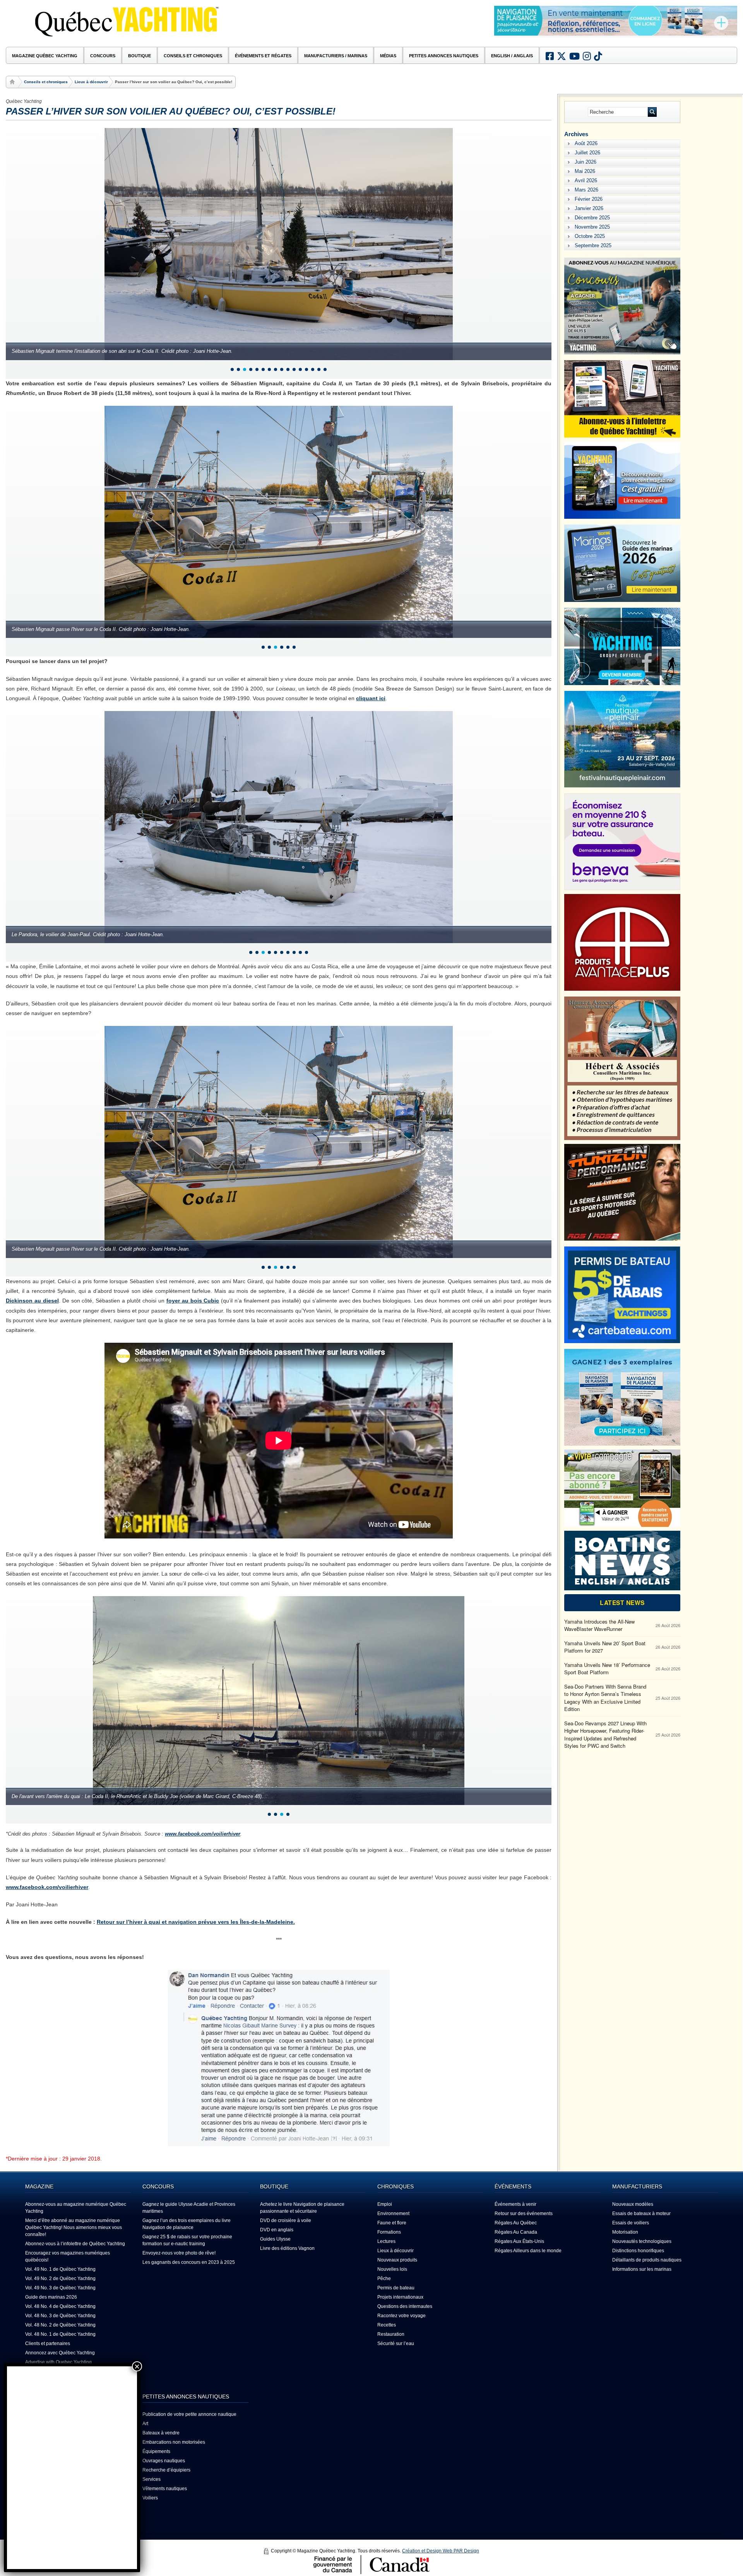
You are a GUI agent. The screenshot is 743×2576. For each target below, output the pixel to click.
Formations (389, 2232)
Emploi (385, 2204)
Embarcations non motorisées (174, 2442)
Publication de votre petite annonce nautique (189, 2414)
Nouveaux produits (397, 2260)
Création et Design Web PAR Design (441, 2551)
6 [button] (263, 369)
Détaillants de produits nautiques (647, 2260)
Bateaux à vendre (161, 2433)
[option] (616, 22)
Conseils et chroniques (46, 82)
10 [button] (288, 369)
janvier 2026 (589, 208)
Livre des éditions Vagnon (287, 2248)
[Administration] (266, 2551)
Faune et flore (392, 2223)
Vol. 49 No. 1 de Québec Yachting (60, 2269)
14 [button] (313, 369)
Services (152, 2479)
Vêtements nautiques (165, 2489)
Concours (103, 56)
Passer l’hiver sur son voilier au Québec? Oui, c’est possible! (171, 111)
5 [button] (257, 369)
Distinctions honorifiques (638, 2251)
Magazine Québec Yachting (45, 56)
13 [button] (306, 369)
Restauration (391, 2334)
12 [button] (300, 369)
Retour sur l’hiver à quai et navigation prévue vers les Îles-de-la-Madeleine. (196, 1922)
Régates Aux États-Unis (519, 2241)
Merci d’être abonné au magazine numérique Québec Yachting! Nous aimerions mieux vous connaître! (74, 2227)
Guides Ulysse (275, 2239)
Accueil (13, 82)
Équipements (156, 2451)
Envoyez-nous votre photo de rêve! (179, 2253)
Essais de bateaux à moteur (641, 2214)
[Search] (652, 112)
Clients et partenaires (48, 2344)
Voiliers (150, 2498)
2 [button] (238, 369)
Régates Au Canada (516, 2232)
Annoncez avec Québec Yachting (60, 2353)
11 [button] (294, 369)
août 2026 (586, 143)
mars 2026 (586, 190)
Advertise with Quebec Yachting (58, 2362)
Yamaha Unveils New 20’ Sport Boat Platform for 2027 (605, 1647)
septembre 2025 (593, 245)
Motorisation (625, 2232)
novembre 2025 (592, 227)
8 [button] (276, 369)
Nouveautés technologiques (642, 2241)
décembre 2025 (592, 218)
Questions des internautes (405, 2306)
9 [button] (282, 369)
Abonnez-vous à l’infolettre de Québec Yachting (75, 2244)
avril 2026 (586, 180)
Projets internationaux (400, 2297)
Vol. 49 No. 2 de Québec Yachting (60, 2279)
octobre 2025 (590, 236)
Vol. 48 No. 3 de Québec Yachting (60, 2316)
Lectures (386, 2241)
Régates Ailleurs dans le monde (528, 2251)
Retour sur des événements (524, 2214)
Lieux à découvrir (91, 82)
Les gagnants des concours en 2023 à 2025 (189, 2262)
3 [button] (245, 369)
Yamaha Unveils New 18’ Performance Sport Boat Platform (607, 1669)
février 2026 (589, 199)
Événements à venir (515, 2204)
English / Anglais (512, 56)
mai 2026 (585, 171)
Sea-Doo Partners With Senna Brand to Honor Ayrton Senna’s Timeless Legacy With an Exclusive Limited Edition (605, 1698)
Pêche (384, 2279)
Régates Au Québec (516, 2223)
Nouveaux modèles (633, 2204)
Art (145, 2424)
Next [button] (726, 32)
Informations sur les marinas (642, 2269)
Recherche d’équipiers (166, 2470)
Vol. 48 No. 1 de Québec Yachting (60, 2334)
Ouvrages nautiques (164, 2461)
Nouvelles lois (392, 2269)
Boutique (140, 56)
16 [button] (325, 369)
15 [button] (319, 369)
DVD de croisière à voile (286, 2220)
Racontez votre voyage (401, 2316)
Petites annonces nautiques (444, 56)
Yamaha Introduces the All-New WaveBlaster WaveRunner (599, 1625)
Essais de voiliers (631, 2223)
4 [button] (251, 369)
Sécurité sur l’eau (396, 2344)
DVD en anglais (277, 2230)
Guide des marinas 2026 (51, 2297)
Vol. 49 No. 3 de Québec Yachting (60, 2288)
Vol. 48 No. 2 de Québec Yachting (60, 2325)
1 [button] (232, 369)
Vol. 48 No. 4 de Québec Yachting (60, 2306)
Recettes (387, 2325)
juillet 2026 (587, 153)
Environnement (393, 2214)
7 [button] (269, 369)
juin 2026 (585, 162)
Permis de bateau (396, 2288)
